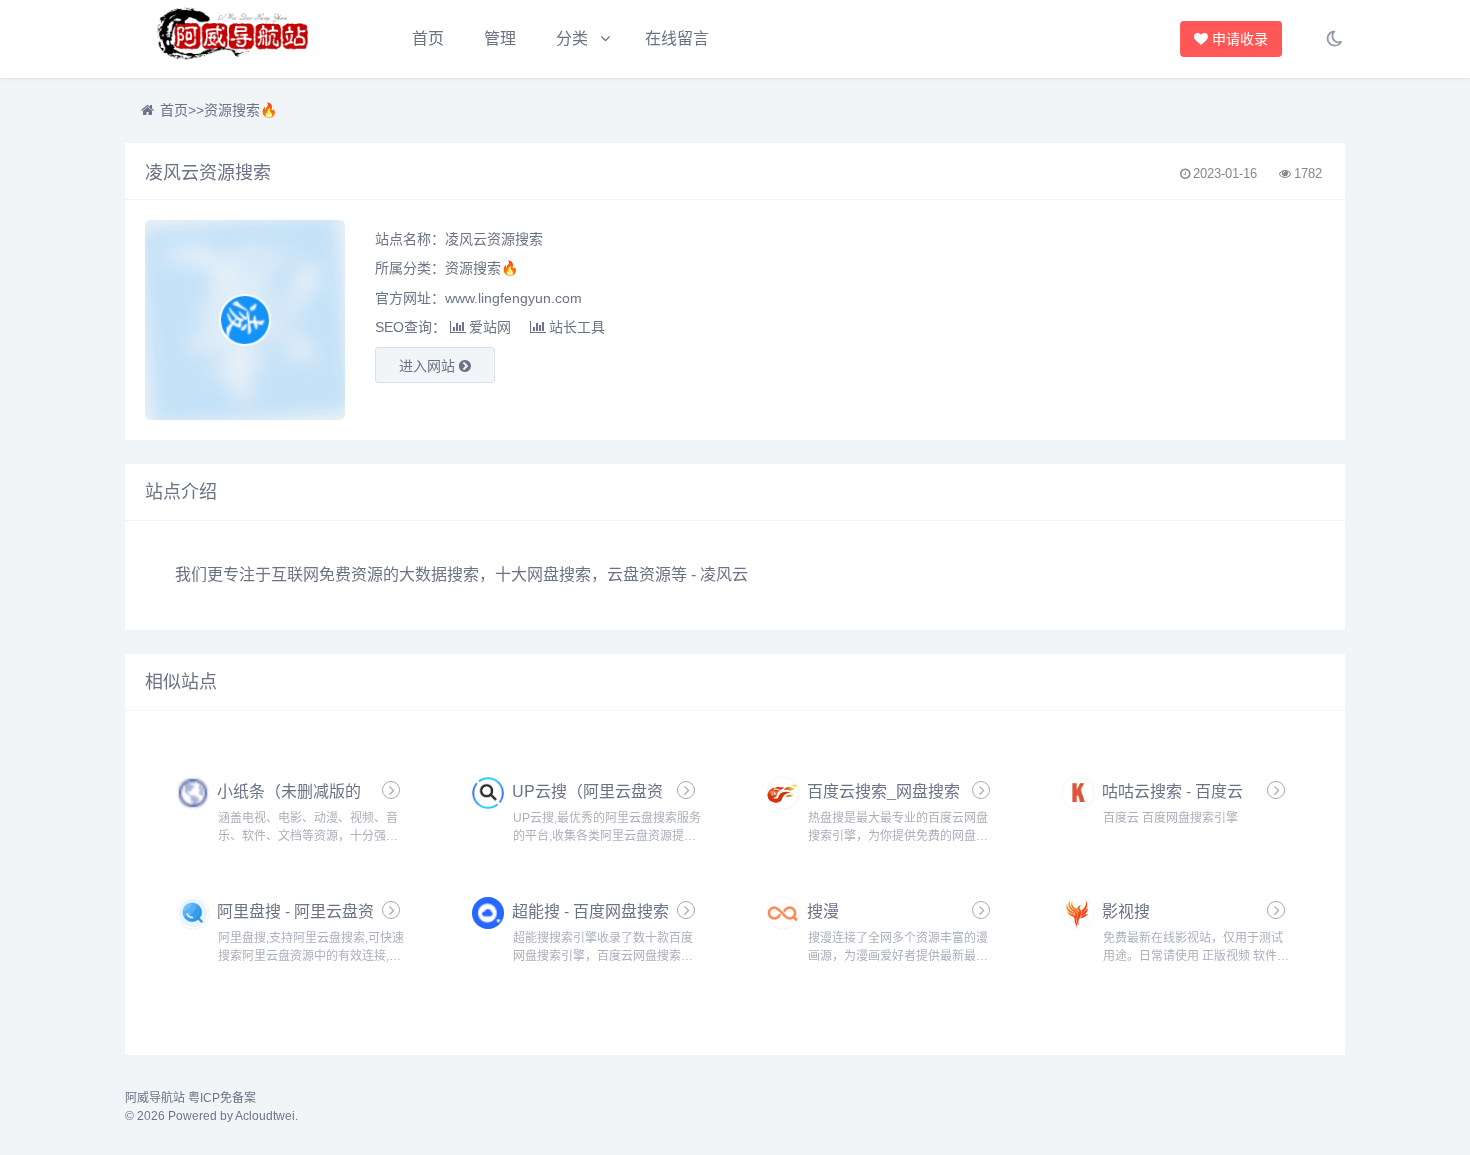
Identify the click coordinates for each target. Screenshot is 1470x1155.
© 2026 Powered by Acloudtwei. (211, 1116)
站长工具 (577, 327)
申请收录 (1239, 39)
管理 (500, 38)
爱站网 (490, 327)
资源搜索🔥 (240, 110)
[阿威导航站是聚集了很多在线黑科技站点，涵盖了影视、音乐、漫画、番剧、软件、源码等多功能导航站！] (235, 39)
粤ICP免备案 (222, 1098)
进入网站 (429, 366)
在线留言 (677, 38)
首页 (428, 38)
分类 (572, 38)
